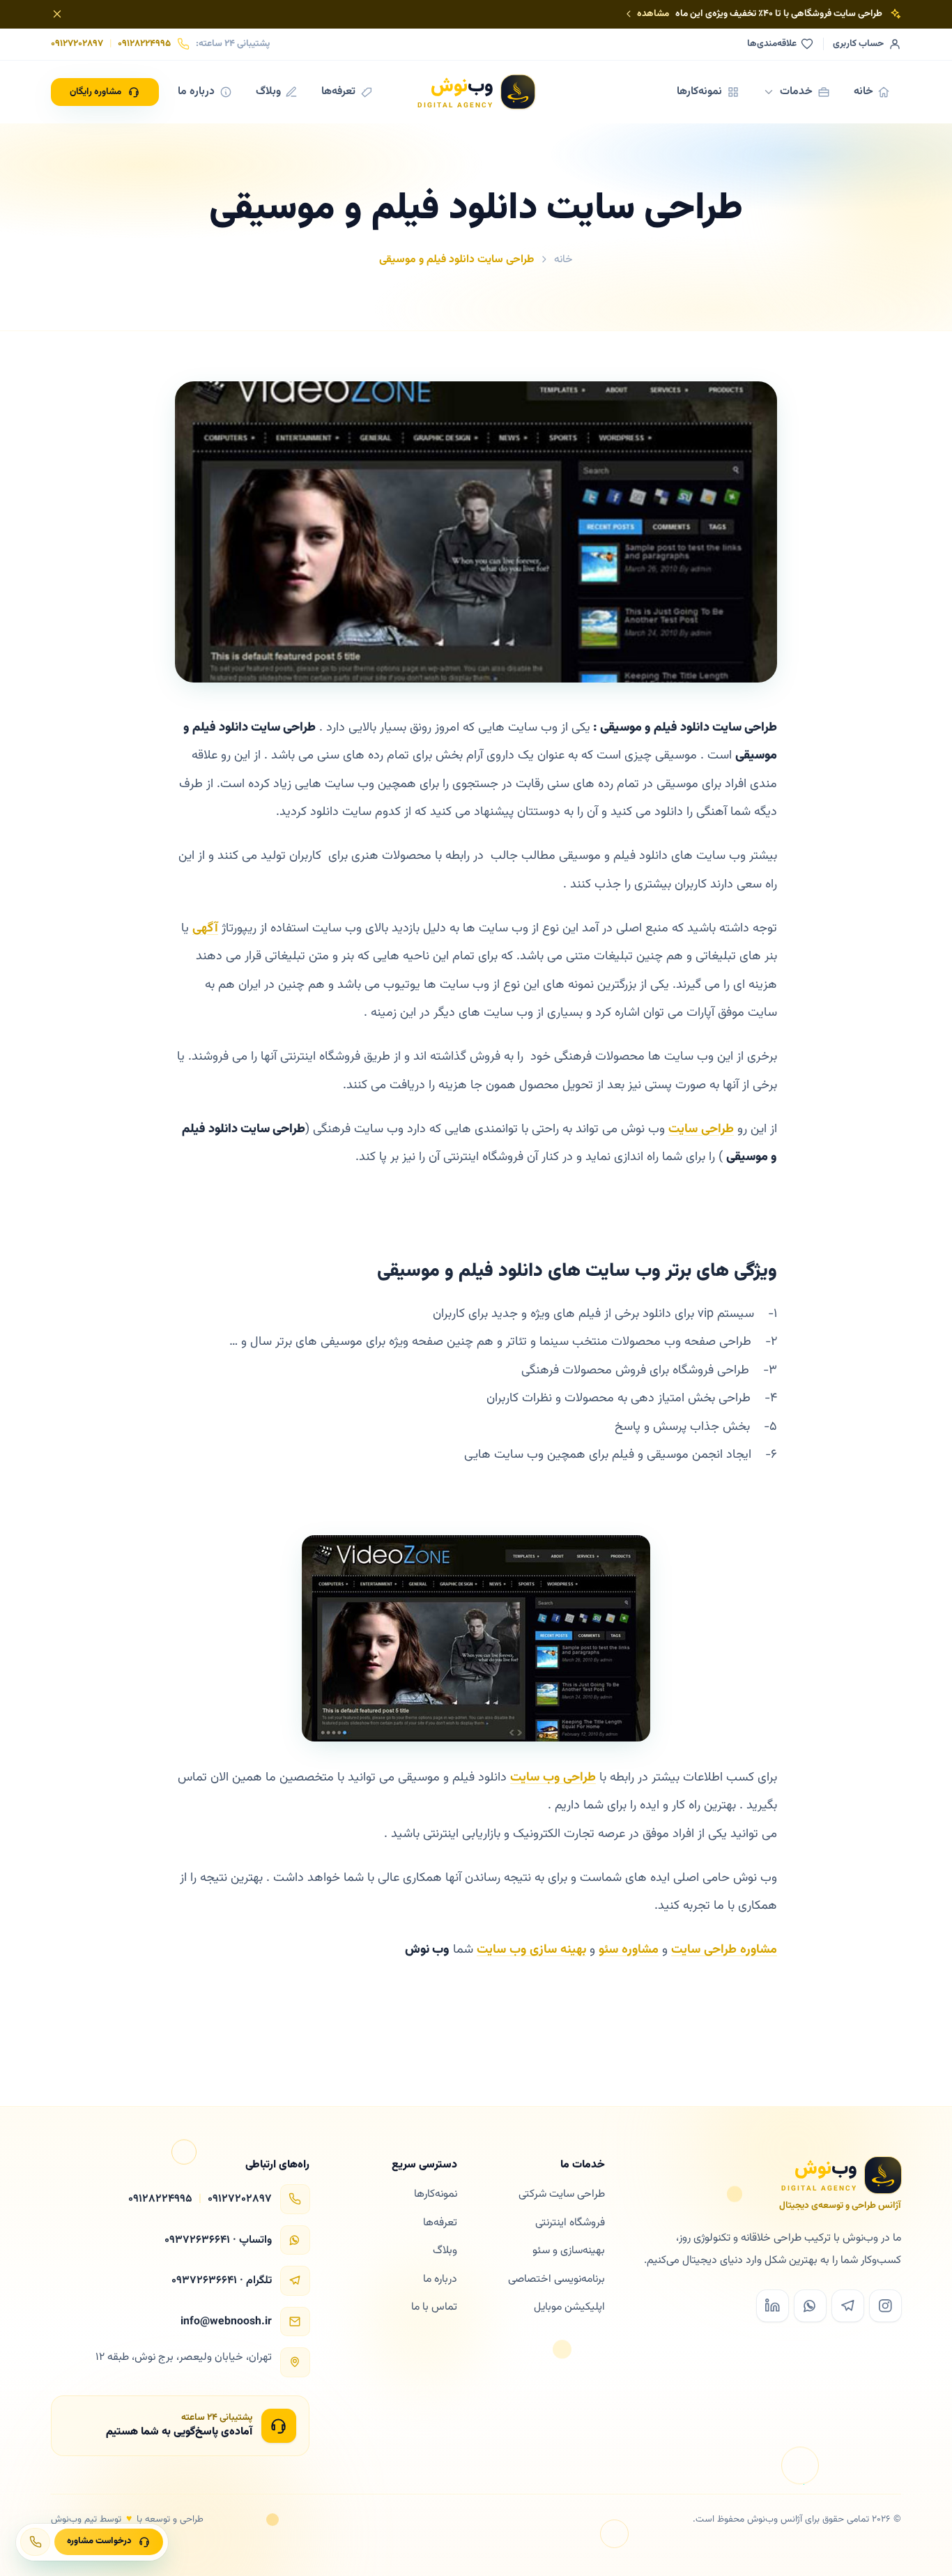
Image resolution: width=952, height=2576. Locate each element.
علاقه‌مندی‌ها (772, 44)
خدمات (796, 91)
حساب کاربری (858, 44)
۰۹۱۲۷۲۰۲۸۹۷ (77, 44)
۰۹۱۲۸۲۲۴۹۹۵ (144, 44)
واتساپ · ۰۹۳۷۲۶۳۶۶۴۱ (218, 2240)
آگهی (205, 929)
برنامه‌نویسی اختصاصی (556, 2279)
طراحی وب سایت (553, 1778)
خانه (863, 91)
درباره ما (196, 91)
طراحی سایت (701, 1129)
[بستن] (57, 14)
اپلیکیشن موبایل (569, 2307)
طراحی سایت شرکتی (562, 2194)
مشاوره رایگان (95, 92)
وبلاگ (268, 91)
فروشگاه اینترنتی (570, 2223)
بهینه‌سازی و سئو (569, 2250)
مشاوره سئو (629, 1950)
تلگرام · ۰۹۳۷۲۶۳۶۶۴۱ (222, 2281)
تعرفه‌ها (338, 91)
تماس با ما (434, 2307)
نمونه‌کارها (699, 91)
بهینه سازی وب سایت (531, 1950)
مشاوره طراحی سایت (724, 1950)
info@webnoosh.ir (226, 2322)
